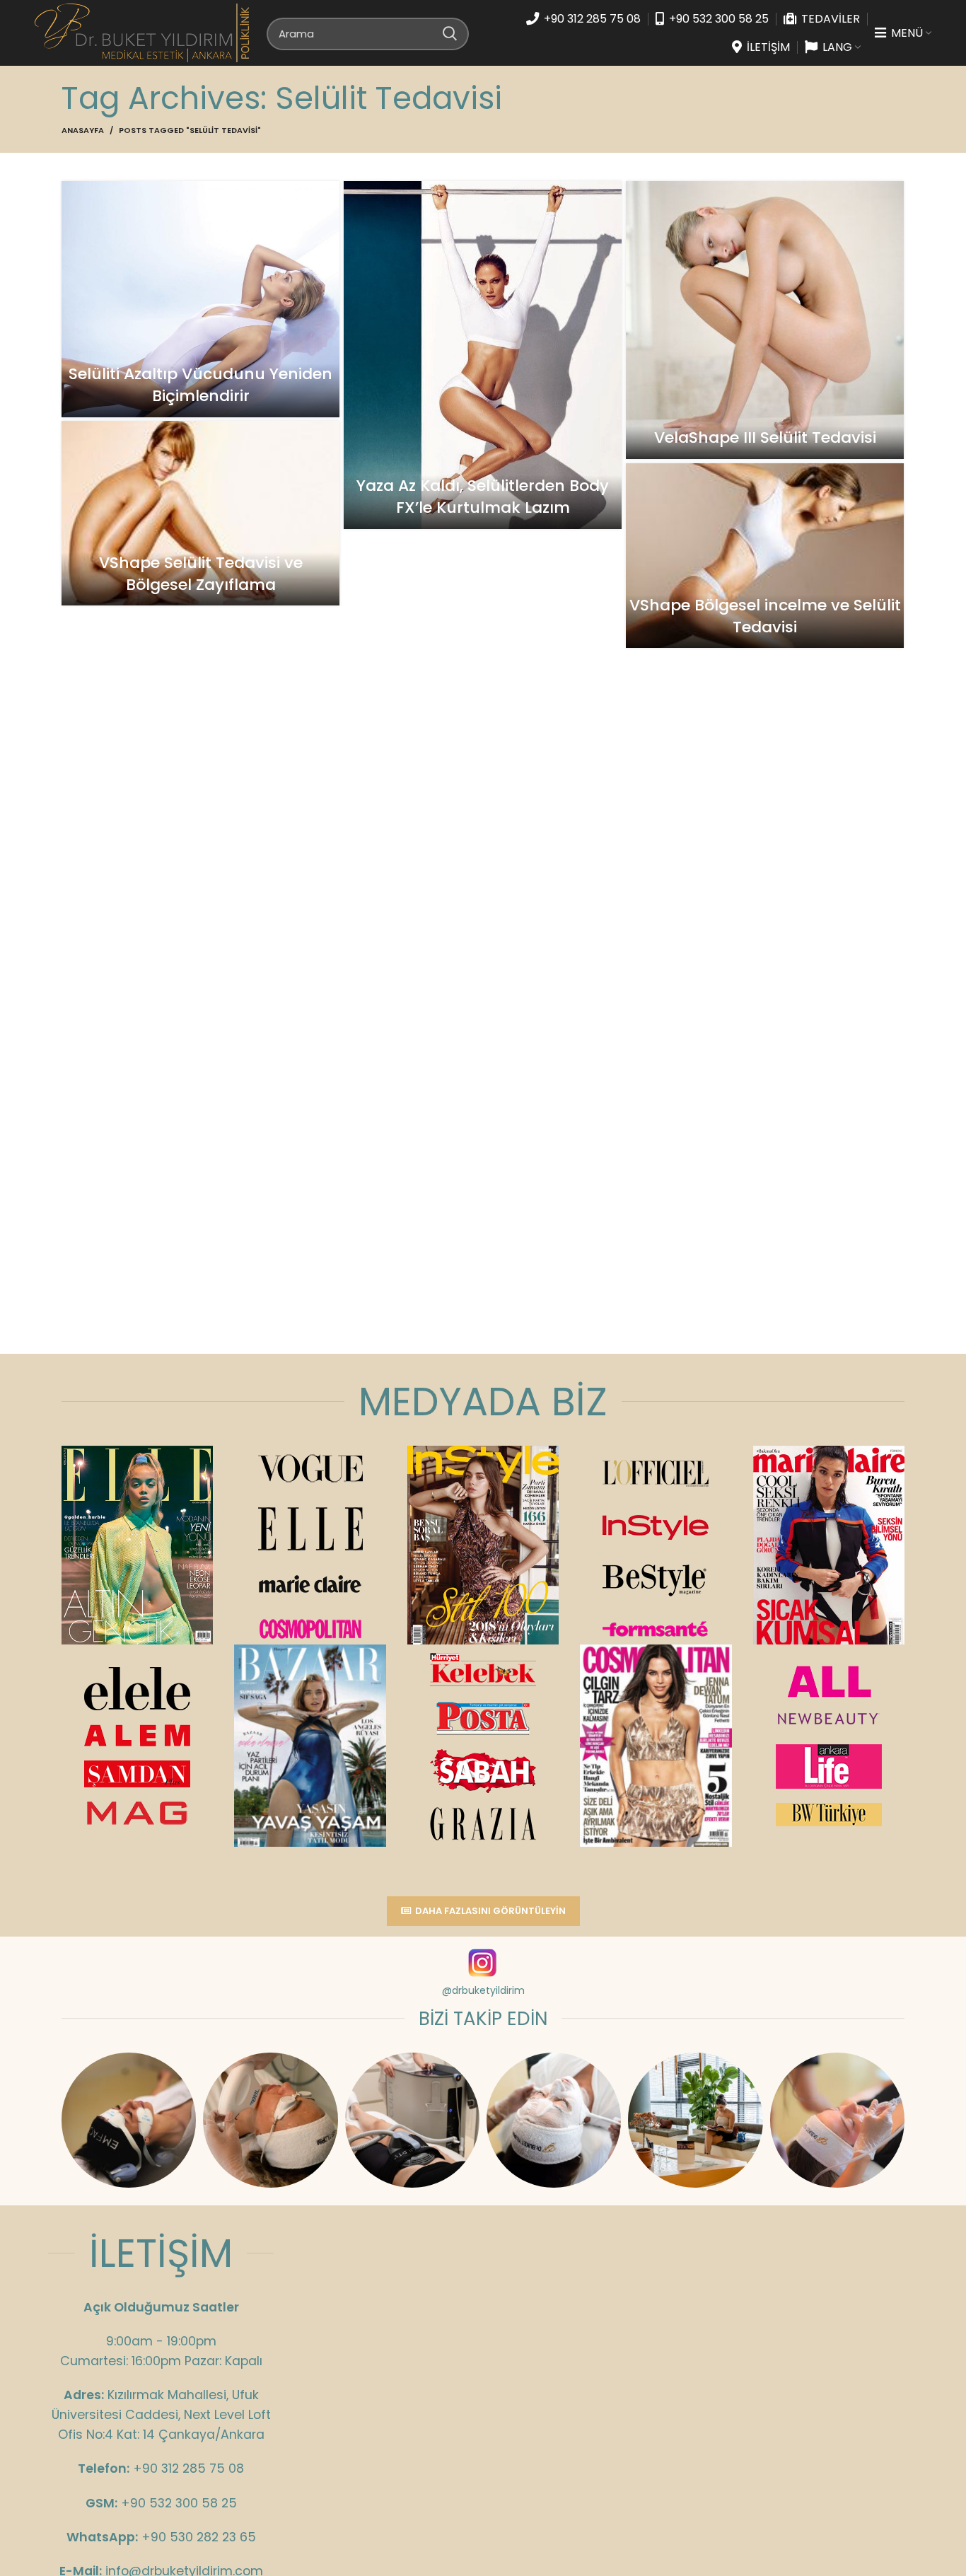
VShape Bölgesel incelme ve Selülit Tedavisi (765, 616)
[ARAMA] (450, 33)
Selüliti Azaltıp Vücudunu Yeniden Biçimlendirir (200, 385)
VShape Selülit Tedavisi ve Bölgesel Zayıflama (201, 574)
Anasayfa (83, 130)
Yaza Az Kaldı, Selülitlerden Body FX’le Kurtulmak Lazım (483, 497)
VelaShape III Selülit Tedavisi (765, 437)
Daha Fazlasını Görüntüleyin (490, 1911)
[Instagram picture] (129, 2120)
